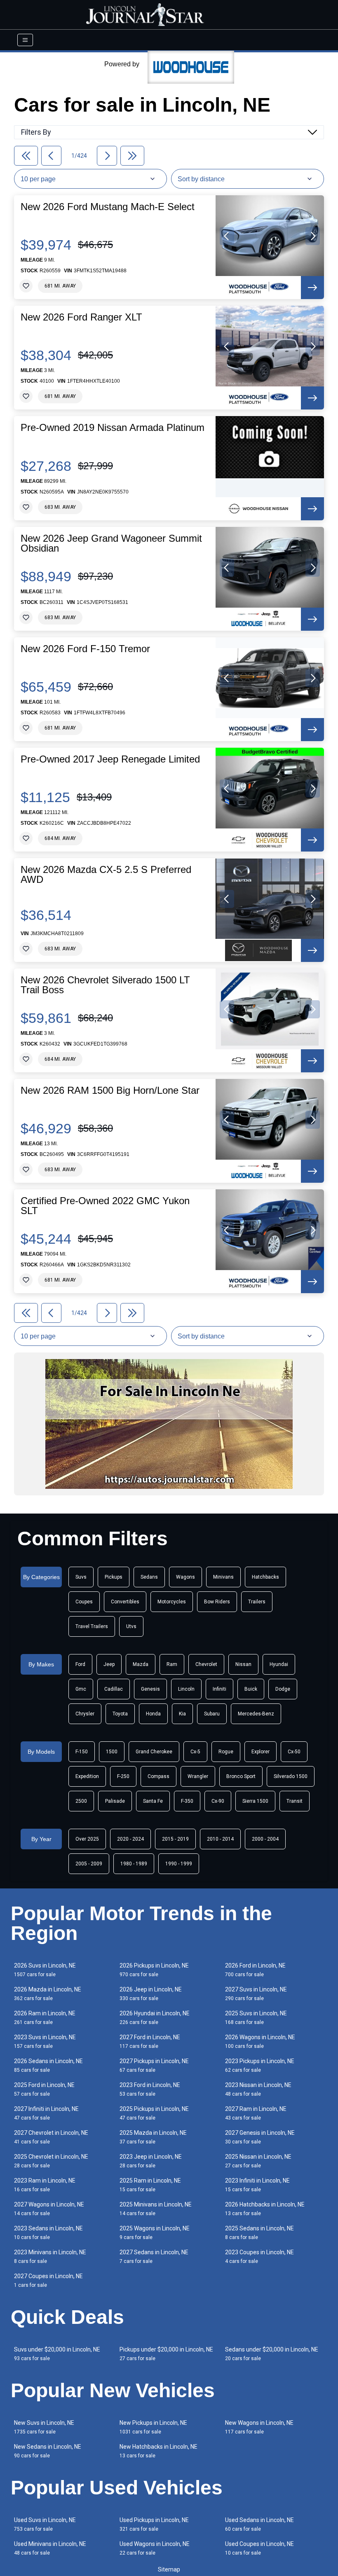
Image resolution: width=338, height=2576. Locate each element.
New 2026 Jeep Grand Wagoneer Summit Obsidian (111, 543)
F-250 (123, 1776)
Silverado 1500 (291, 1776)
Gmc (81, 1689)
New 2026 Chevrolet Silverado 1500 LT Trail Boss (105, 985)
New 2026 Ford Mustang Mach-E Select (108, 207)
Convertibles (125, 1602)
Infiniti (219, 1689)
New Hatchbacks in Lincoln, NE (158, 2451)
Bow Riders (217, 1602)
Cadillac (114, 1689)
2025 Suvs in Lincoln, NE (256, 2018)
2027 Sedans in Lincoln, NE (154, 2257)
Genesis (150, 1689)
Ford (80, 1664)
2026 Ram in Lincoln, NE (45, 2018)
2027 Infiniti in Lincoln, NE (46, 2113)
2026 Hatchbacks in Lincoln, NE (265, 2209)
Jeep (109, 1664)
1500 (112, 1752)
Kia (182, 1714)
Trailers (257, 1602)
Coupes (84, 1602)
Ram (172, 1664)
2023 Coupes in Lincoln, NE (259, 2257)
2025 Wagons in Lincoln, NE (155, 2233)
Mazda (141, 1664)
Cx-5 (195, 1752)
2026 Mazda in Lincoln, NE (48, 1994)
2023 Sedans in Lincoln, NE (48, 2233)
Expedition (87, 1776)
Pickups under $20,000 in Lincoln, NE (166, 2354)
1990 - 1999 (179, 1864)
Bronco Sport (241, 1776)
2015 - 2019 (175, 1839)
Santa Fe (153, 1801)
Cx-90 (218, 1801)
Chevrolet (206, 1664)
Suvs (81, 1577)
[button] (227, 236)
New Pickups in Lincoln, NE (153, 2427)
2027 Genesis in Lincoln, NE (260, 2137)
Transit (295, 1801)
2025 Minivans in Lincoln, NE (156, 2209)
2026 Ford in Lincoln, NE (255, 1970)
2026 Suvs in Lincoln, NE (45, 1970)
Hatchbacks (265, 1577)
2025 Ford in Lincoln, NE (44, 2089)
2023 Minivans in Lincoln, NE (50, 2257)
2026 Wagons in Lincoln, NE (260, 2041)
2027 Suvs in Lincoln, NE (256, 1994)
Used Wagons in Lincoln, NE (155, 2548)
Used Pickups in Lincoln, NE (154, 2524)
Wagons (185, 1577)
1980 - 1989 (134, 1864)
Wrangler (198, 1776)
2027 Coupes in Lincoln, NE (48, 2280)
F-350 (187, 1801)
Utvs (131, 1626)
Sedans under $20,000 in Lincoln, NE (272, 2354)
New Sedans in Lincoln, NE (48, 2451)
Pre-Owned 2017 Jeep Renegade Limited (110, 759)
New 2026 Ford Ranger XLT (81, 317)
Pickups (114, 1577)
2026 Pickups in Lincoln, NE (154, 1970)
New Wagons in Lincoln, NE (259, 2427)
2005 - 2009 (89, 1864)
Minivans (223, 1577)
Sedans (149, 1577)
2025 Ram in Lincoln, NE (150, 2185)
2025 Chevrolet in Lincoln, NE (51, 2161)
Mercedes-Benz (256, 1714)
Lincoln (186, 1689)
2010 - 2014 (220, 1839)
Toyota (120, 1714)
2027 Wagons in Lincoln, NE (49, 2209)
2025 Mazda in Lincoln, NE (153, 2137)
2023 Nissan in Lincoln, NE (258, 2089)
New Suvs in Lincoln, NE (44, 2427)
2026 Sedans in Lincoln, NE (48, 2065)
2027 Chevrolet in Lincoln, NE (51, 2137)
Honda (153, 1714)
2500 (81, 1801)
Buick (251, 1689)
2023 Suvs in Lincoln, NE (45, 2041)
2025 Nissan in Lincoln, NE (258, 2161)
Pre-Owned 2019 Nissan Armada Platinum (113, 428)
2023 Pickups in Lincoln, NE (260, 2065)
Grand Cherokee (154, 1752)
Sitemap (169, 2569)
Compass (158, 1776)
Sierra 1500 (255, 1801)
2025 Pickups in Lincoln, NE (154, 2113)
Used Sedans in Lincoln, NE (259, 2524)
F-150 (82, 1752)
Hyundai (279, 1664)
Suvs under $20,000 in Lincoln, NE (57, 2354)
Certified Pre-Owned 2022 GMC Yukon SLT (105, 1206)
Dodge (283, 1689)
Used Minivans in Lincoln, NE (50, 2548)
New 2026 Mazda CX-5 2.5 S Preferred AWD (106, 875)
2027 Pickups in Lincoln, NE (154, 2065)
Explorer (261, 1752)
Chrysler (85, 1714)
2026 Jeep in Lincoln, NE (151, 1994)
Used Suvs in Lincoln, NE (45, 2524)
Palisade (115, 1801)
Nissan (243, 1664)
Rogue (226, 1752)
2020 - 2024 (130, 1839)
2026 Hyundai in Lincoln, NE (155, 2018)
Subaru (212, 1714)
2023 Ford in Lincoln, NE (150, 2089)
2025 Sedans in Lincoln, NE (259, 2233)
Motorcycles (172, 1602)
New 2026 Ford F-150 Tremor (85, 649)
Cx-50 (294, 1752)
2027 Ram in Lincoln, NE (256, 2113)
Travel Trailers (92, 1626)
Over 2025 (87, 1839)
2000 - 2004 (265, 1839)
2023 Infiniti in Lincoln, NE (257, 2185)
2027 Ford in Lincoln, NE (150, 2041)
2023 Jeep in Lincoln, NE (151, 2161)
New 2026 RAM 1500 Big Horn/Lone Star (110, 1090)
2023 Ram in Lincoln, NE (45, 2185)
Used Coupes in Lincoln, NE (259, 2548)
